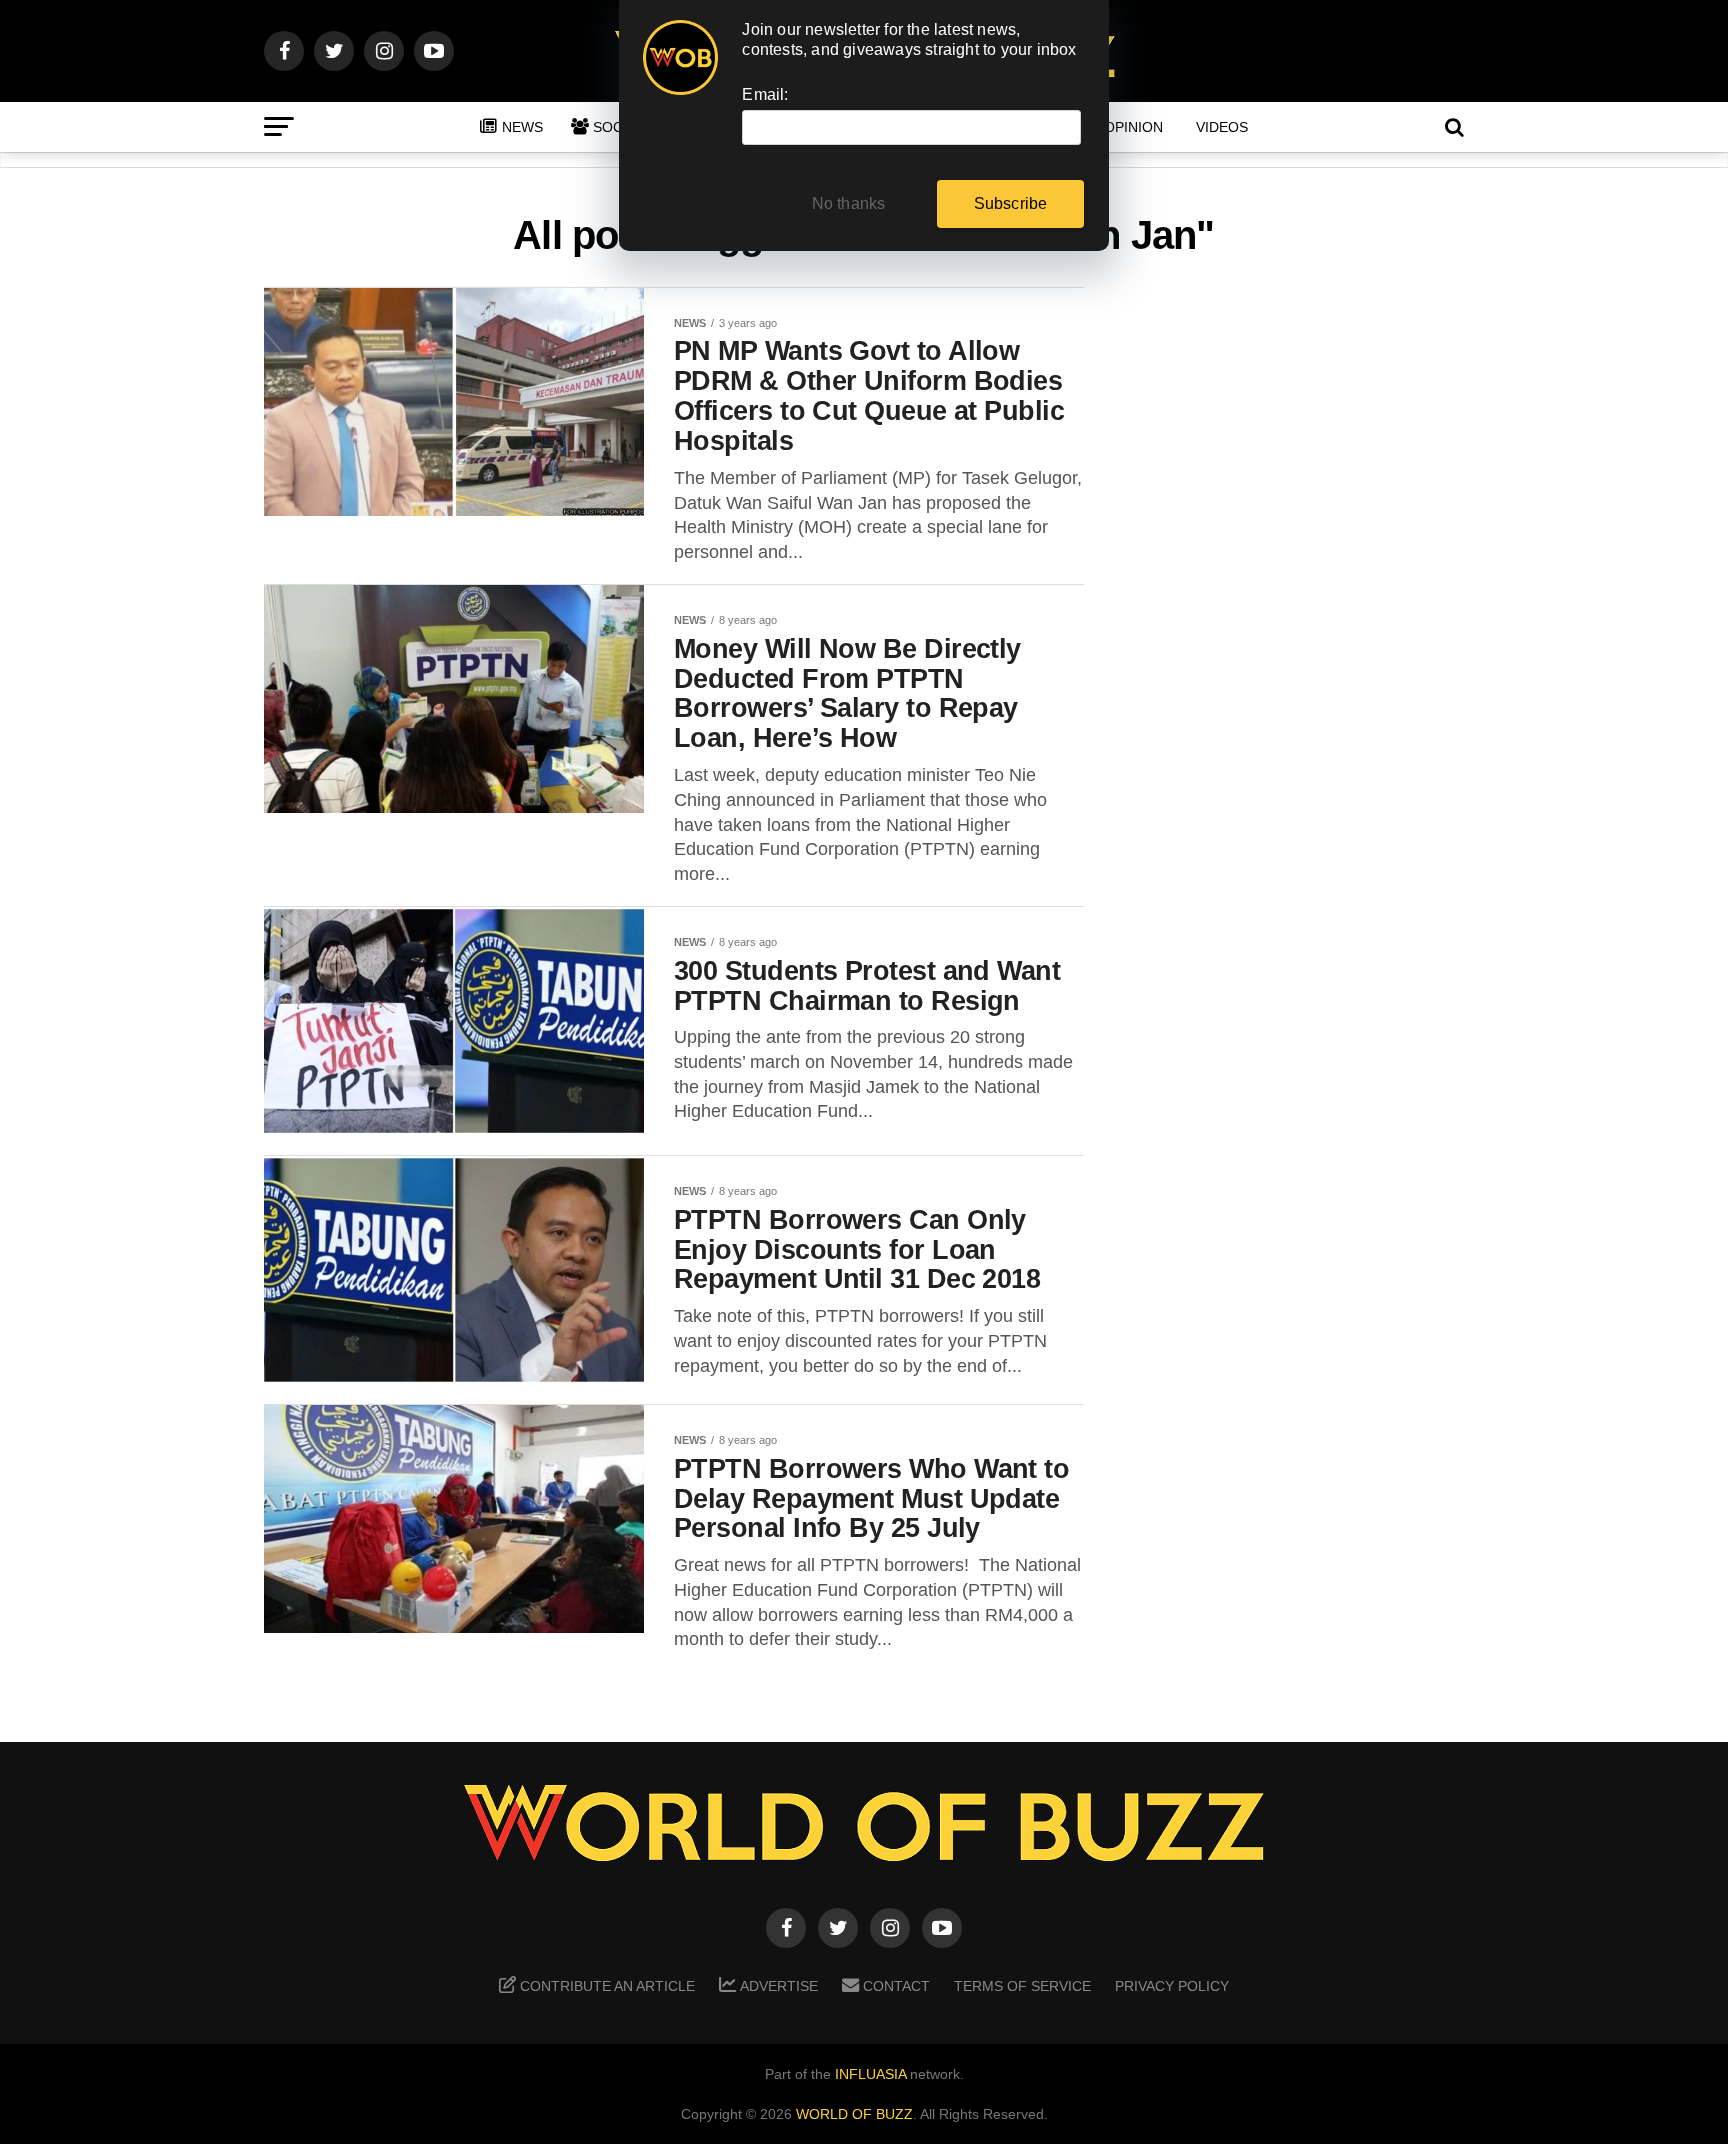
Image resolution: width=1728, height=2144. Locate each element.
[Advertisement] (1304, 601)
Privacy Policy (1172, 1986)
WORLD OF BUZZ (854, 2114)
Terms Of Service (1022, 1986)
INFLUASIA (870, 2074)
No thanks (849, 203)
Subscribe (1011, 203)
